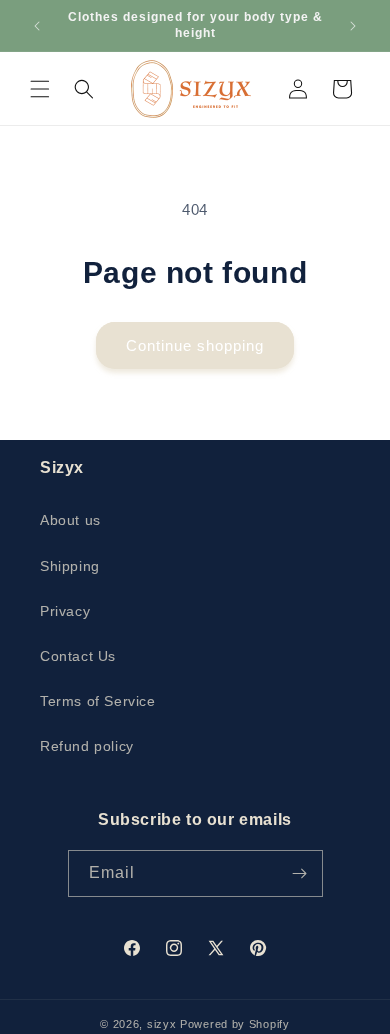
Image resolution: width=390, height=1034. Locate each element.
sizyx (162, 1024)
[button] (40, 89)
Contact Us (78, 656)
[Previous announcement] (37, 26)
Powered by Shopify (235, 1024)
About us (70, 520)
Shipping (70, 566)
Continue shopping (195, 345)
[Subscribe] (300, 873)
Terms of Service (98, 701)
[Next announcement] (353, 26)
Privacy (65, 611)
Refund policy (87, 746)
